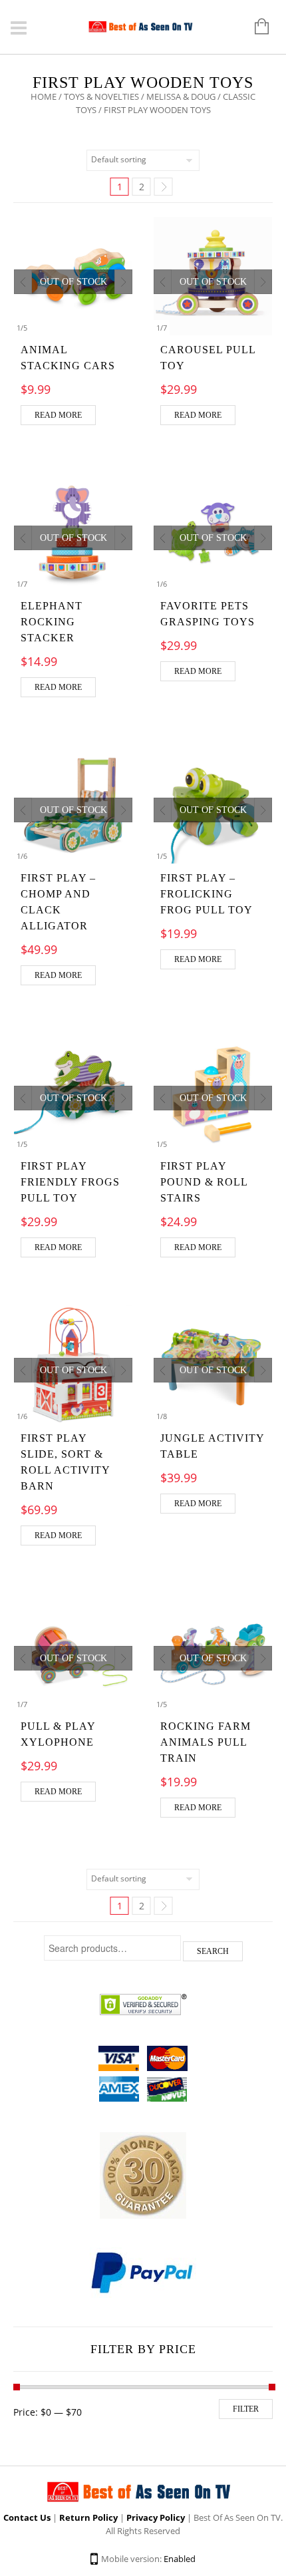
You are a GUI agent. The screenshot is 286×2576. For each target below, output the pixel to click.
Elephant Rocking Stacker (52, 622)
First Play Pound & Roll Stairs (204, 1182)
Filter (246, 2409)
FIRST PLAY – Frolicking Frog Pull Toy (207, 894)
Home (44, 96)
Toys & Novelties (101, 96)
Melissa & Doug (181, 96)
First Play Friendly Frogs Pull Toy (70, 1182)
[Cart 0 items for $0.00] (255, 27)
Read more (58, 415)
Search (213, 1951)
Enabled (180, 2559)
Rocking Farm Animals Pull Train (206, 1742)
